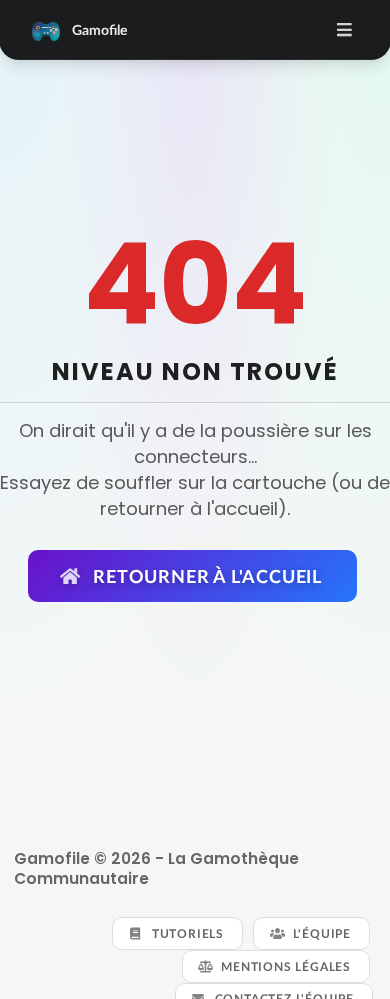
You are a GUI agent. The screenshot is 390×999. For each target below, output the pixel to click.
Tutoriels (186, 933)
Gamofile (99, 29)
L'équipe (320, 933)
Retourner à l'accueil (205, 576)
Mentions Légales (284, 966)
